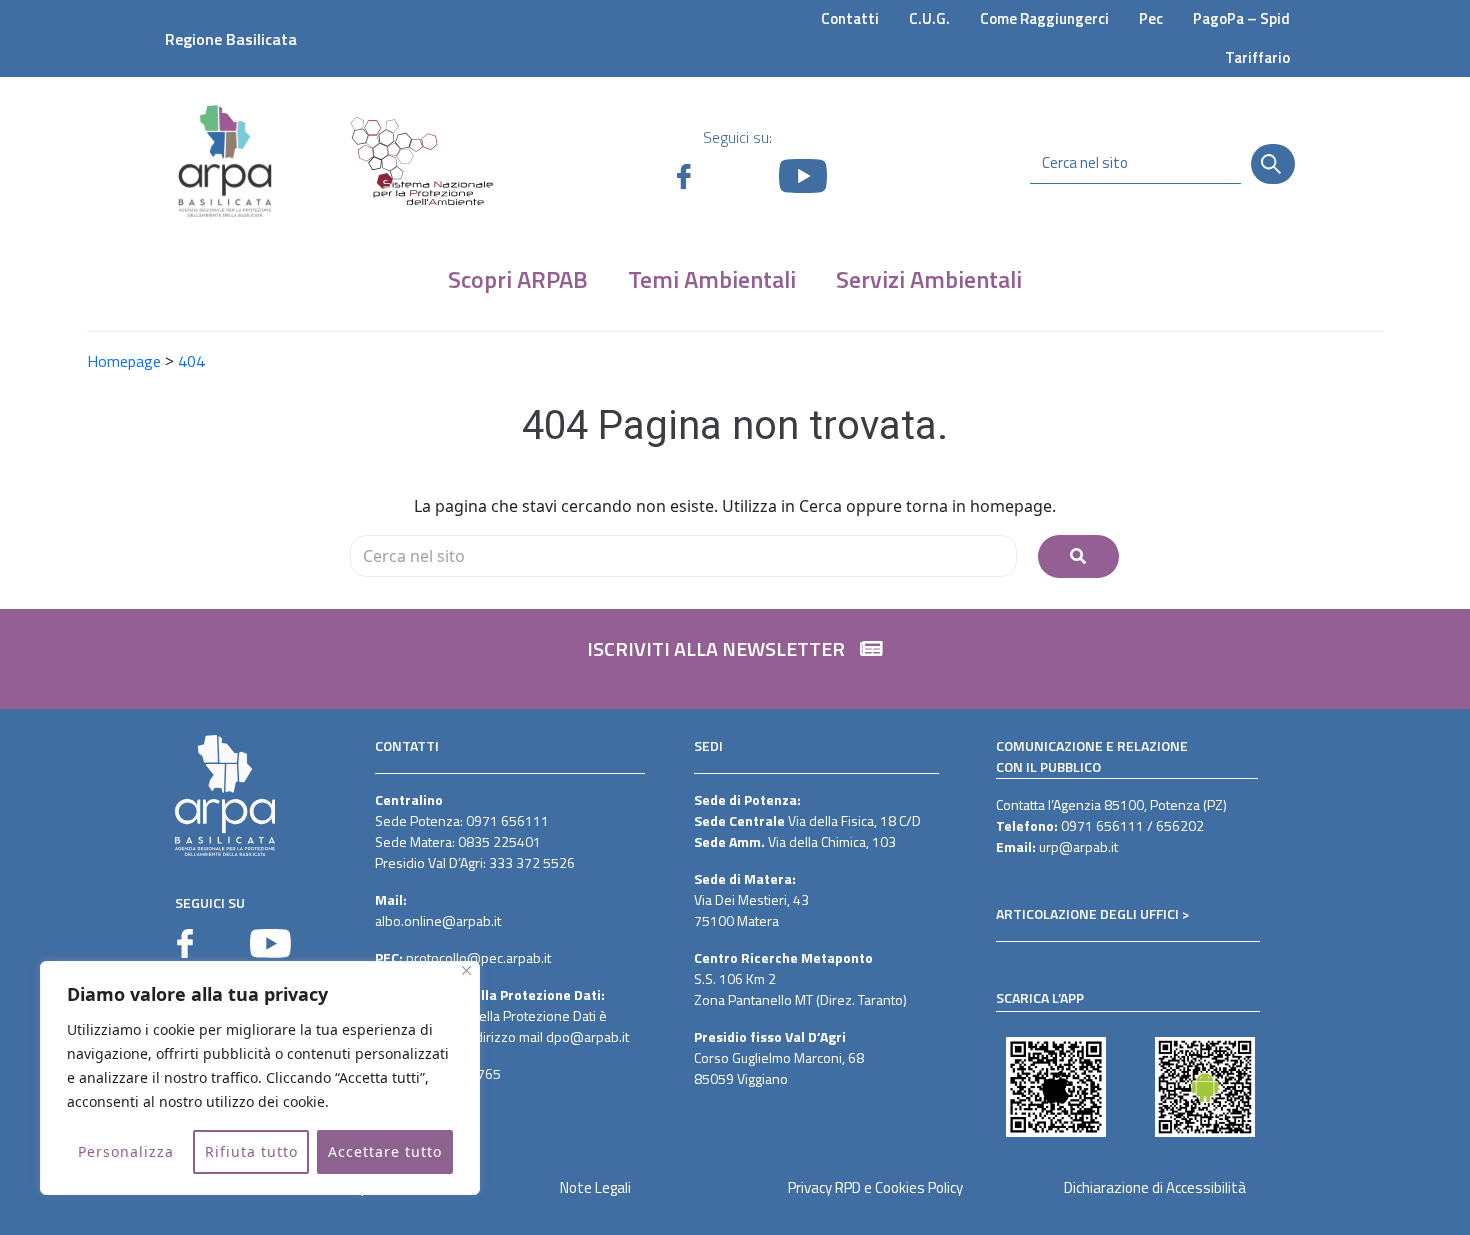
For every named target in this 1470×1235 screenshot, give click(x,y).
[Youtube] (270, 943)
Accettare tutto (385, 1151)
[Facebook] (185, 943)
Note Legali (595, 1187)
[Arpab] (225, 160)
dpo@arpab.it (587, 1036)
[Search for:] (683, 556)
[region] (260, 1078)
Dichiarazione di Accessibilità (1155, 1187)
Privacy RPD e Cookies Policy (875, 1187)
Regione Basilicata (231, 39)
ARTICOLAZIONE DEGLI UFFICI (1087, 913)
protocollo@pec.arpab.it (478, 957)
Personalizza (126, 1151)
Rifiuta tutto (251, 1151)
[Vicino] (466, 970)
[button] (735, 659)
